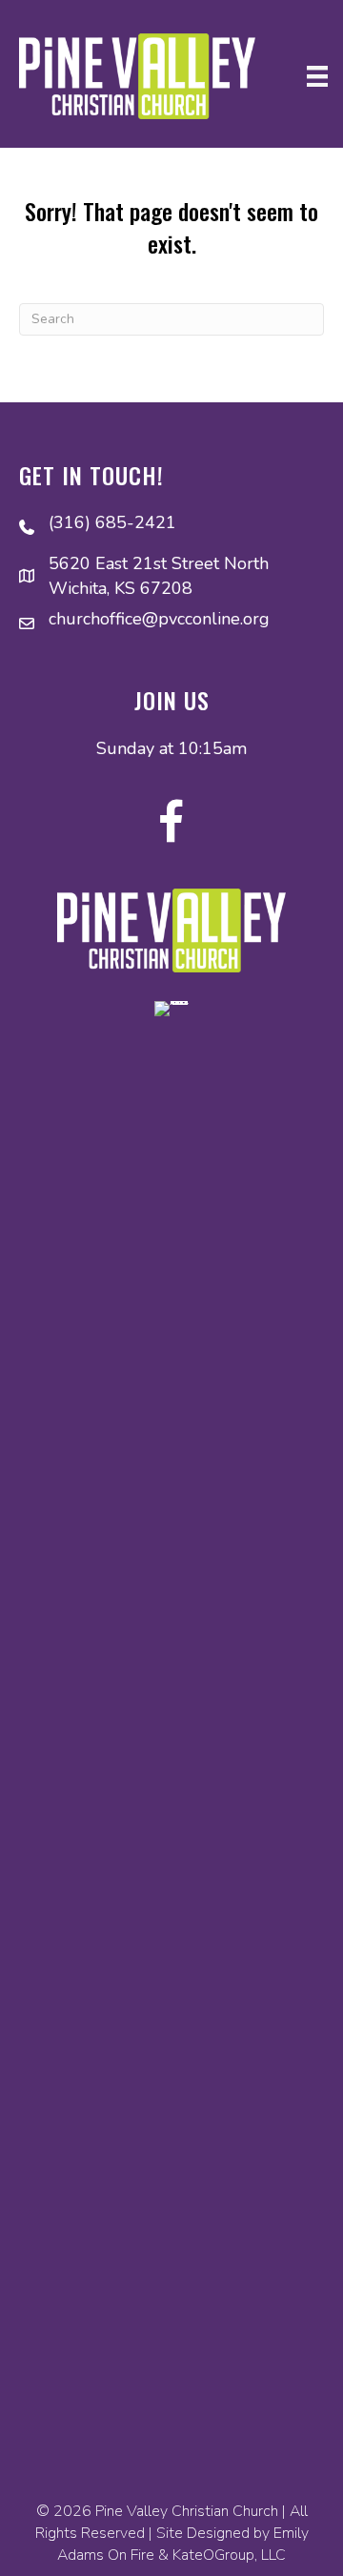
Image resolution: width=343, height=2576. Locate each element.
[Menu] (317, 76)
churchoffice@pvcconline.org (159, 619)
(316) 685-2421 (112, 522)
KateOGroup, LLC (229, 2555)
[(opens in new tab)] (171, 1715)
